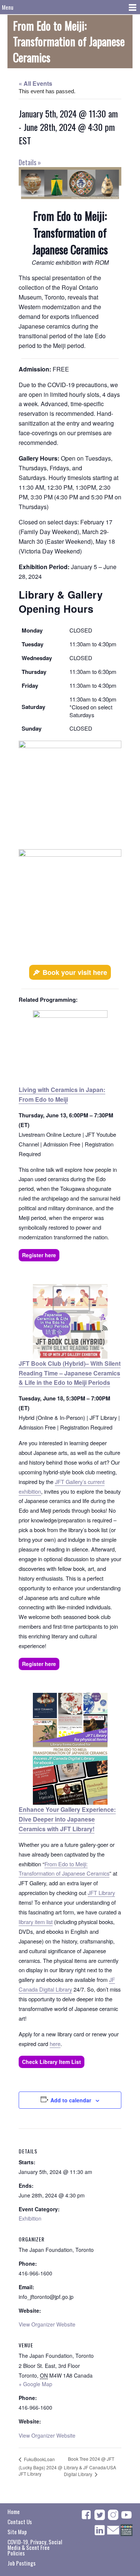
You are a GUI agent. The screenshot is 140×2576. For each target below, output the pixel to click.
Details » (30, 162)
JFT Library (101, 1893)
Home (14, 2511)
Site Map (17, 2532)
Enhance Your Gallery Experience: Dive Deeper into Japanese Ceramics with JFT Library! (67, 1819)
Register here (39, 1255)
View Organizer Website (47, 2324)
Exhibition (30, 2218)
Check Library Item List (52, 2062)
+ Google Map (35, 2384)
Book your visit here (75, 972)
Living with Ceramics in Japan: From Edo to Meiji (62, 1094)
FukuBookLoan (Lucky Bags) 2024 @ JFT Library (41, 2467)
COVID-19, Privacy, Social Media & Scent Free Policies (35, 2547)
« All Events (35, 83)
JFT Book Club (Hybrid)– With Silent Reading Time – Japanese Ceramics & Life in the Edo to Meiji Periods (70, 1373)
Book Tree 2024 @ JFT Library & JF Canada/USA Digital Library (90, 2466)
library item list (36, 1922)
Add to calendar (71, 2100)
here (55, 2044)
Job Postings (21, 2563)
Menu (8, 7)
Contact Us (20, 2522)
